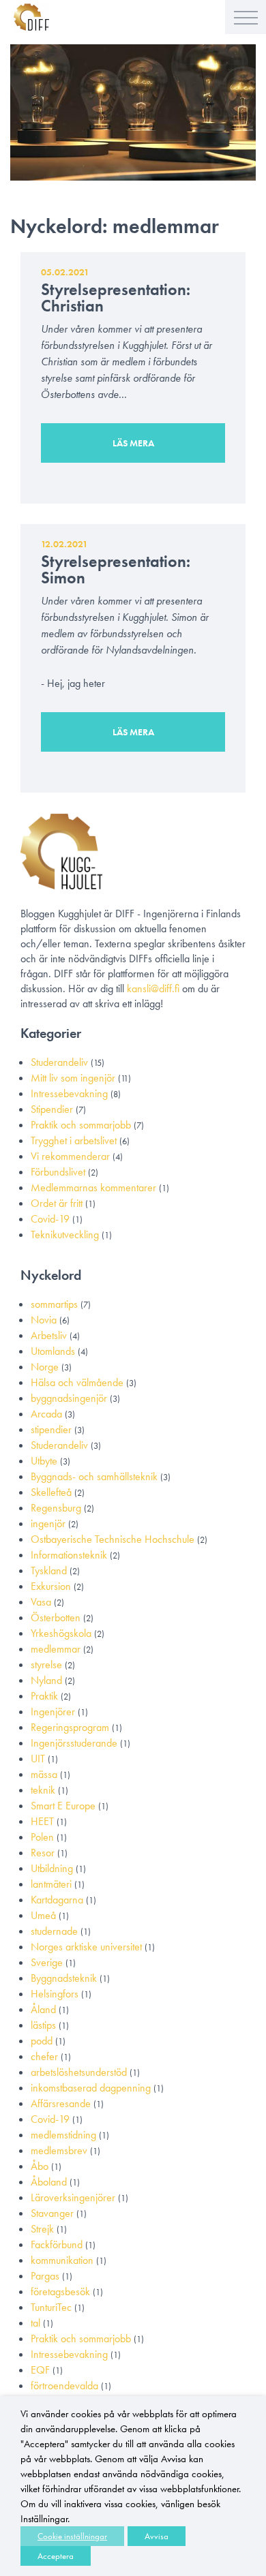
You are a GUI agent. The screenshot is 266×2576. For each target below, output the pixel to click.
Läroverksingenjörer (73, 2197)
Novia (44, 1320)
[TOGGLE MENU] (246, 17)
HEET (42, 1821)
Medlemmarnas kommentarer (93, 1187)
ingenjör (48, 1523)
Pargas (45, 2276)
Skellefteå (51, 1492)
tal (35, 2323)
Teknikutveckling (65, 1235)
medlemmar (56, 1649)
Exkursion (51, 1586)
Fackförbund (57, 2244)
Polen (42, 1837)
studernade (54, 1931)
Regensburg (56, 1508)
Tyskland (49, 1570)
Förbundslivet (58, 1172)
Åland (43, 2009)
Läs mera (133, 443)
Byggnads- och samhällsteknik (94, 1476)
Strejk (42, 2229)
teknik (43, 1790)
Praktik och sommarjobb (81, 1125)
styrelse (46, 1665)
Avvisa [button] (157, 2536)
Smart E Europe (63, 1806)
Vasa (41, 1602)
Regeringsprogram (70, 1727)
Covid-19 (50, 1219)
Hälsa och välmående (77, 1382)
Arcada (46, 1414)
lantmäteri (51, 1884)
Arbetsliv (49, 1335)
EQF (40, 2370)
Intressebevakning (69, 1093)
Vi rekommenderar (70, 1156)
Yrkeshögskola (61, 1633)
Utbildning (52, 1868)
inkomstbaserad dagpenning (91, 2088)
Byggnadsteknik (64, 1978)
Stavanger (52, 2213)
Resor (43, 1853)
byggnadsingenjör (69, 1398)
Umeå (43, 1915)
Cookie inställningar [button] (72, 2536)
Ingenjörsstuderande (74, 1743)
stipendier (51, 1429)
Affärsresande (61, 2103)
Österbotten (56, 1617)
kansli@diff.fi (153, 988)
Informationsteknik (69, 1555)
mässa (44, 1774)
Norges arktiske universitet (86, 1947)
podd (42, 2041)
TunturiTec (51, 2307)
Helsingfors (55, 1994)
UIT (38, 1759)
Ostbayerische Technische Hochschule (113, 1539)
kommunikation (62, 2260)
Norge (45, 1367)
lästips (43, 2025)
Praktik (44, 1696)
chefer (44, 2056)
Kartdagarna (57, 1900)
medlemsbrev (59, 2150)
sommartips (54, 1304)
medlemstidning (63, 2135)
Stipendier (52, 1109)
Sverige (47, 1962)
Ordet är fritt (57, 1203)
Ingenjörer (53, 1712)
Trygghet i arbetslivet (74, 1140)
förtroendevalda (64, 2386)
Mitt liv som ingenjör (73, 1078)
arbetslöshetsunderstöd (79, 2072)
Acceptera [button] (56, 2556)
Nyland (46, 1680)
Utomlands (53, 1351)
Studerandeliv (59, 1062)
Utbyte (44, 1461)
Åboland (49, 2182)
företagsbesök (60, 2291)
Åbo (40, 2166)
